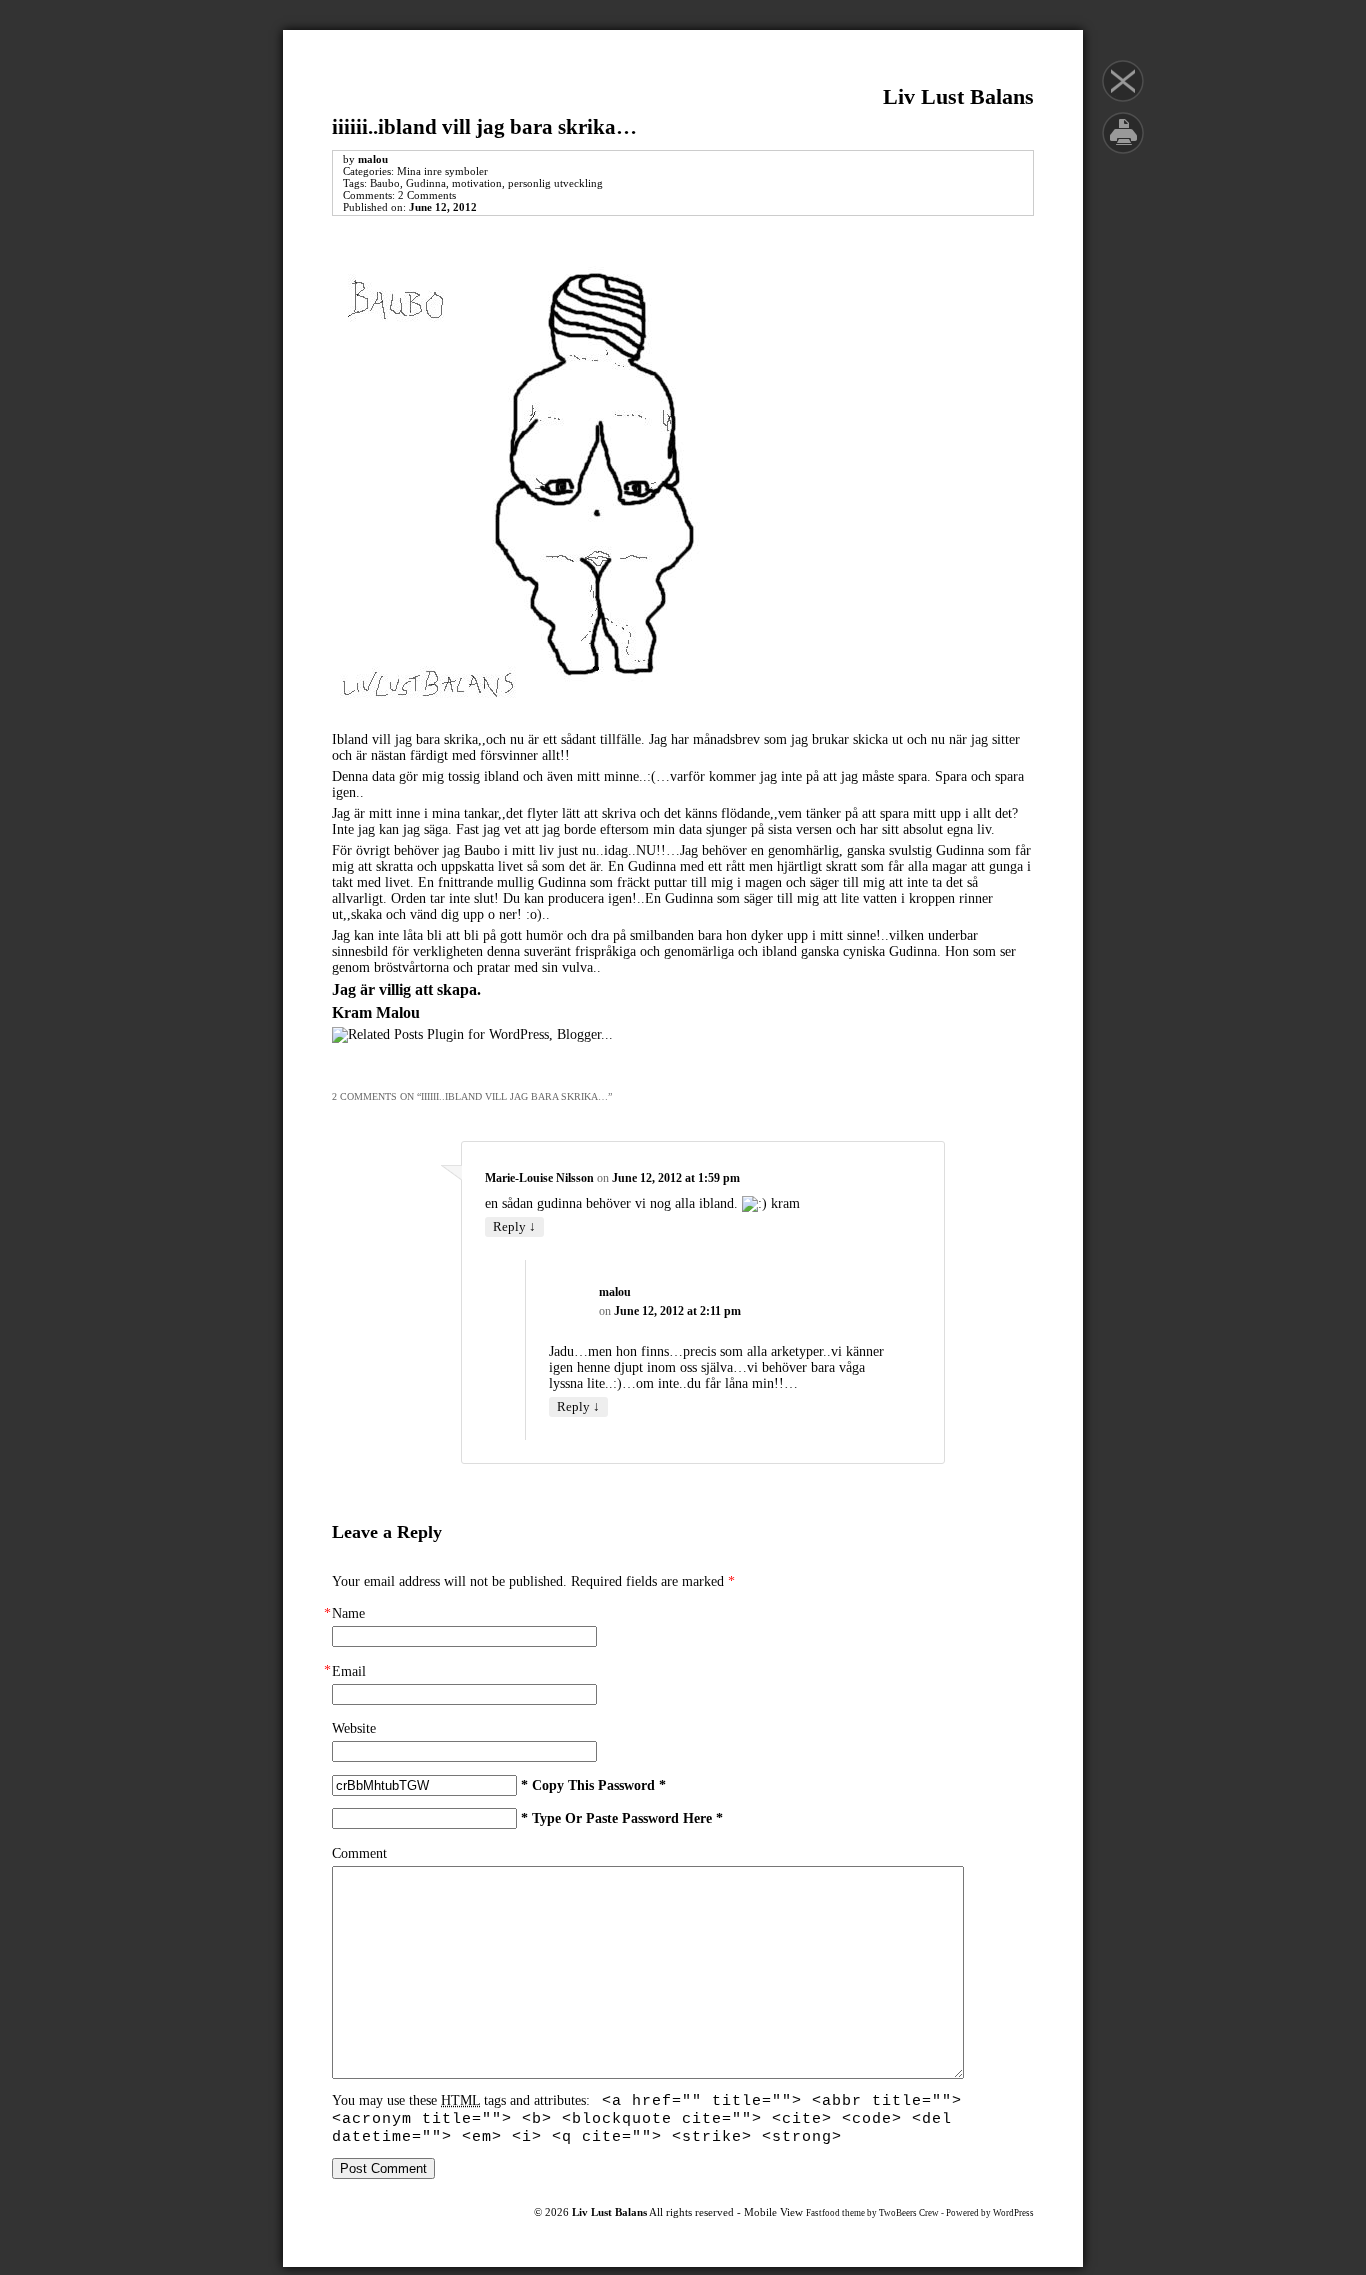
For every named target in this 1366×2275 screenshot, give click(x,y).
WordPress (1013, 2213)
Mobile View (773, 2212)
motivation (477, 183)
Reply (514, 1226)
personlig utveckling (555, 183)
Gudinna (426, 183)
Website (354, 1728)
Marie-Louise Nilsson (539, 1178)
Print (1123, 133)
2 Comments (427, 195)
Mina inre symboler (442, 171)
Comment (359, 1853)
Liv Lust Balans (958, 96)
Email (349, 1671)
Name (348, 1613)
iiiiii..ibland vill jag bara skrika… (484, 127)
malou (373, 159)
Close (1123, 81)
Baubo (385, 183)
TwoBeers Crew (909, 2213)
